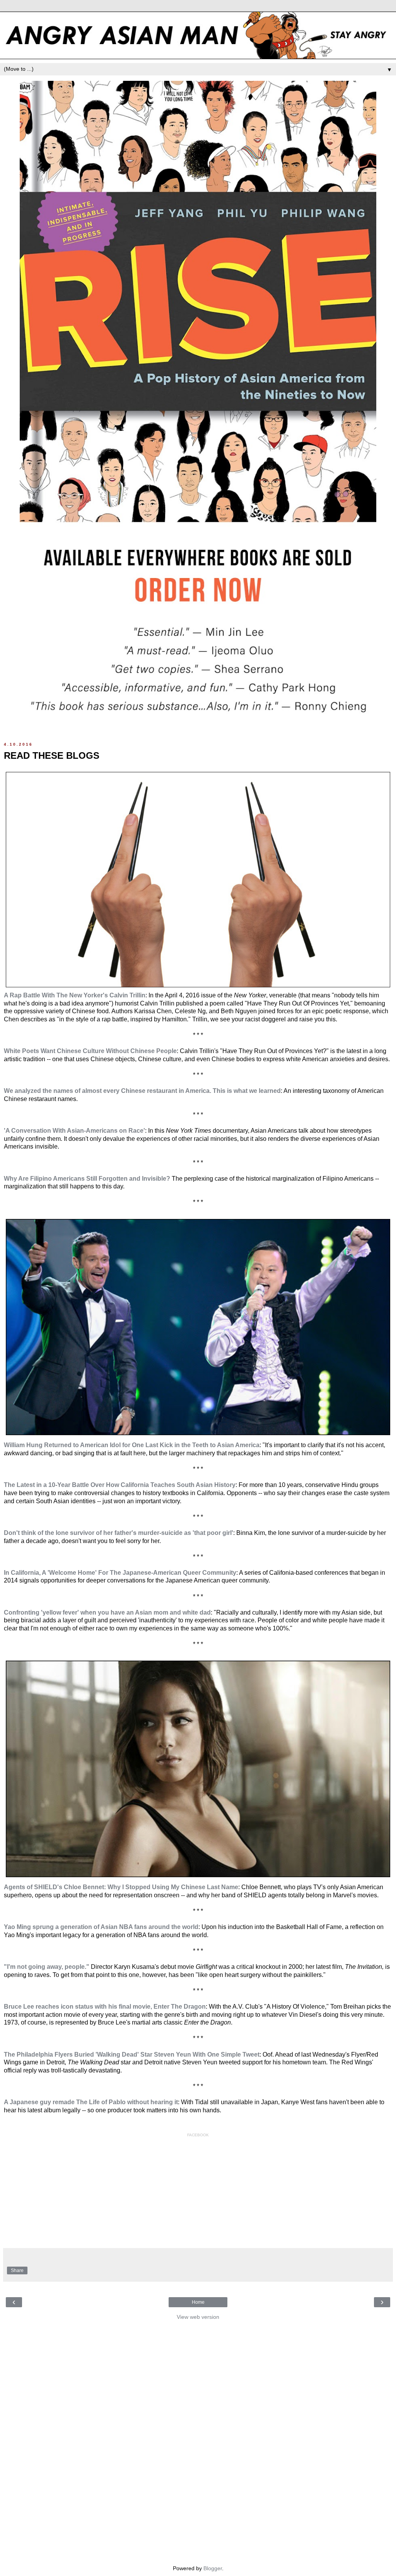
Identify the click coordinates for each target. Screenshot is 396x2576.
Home (198, 2302)
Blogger (213, 2568)
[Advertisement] (198, 2441)
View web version (198, 2317)
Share (17, 2270)
